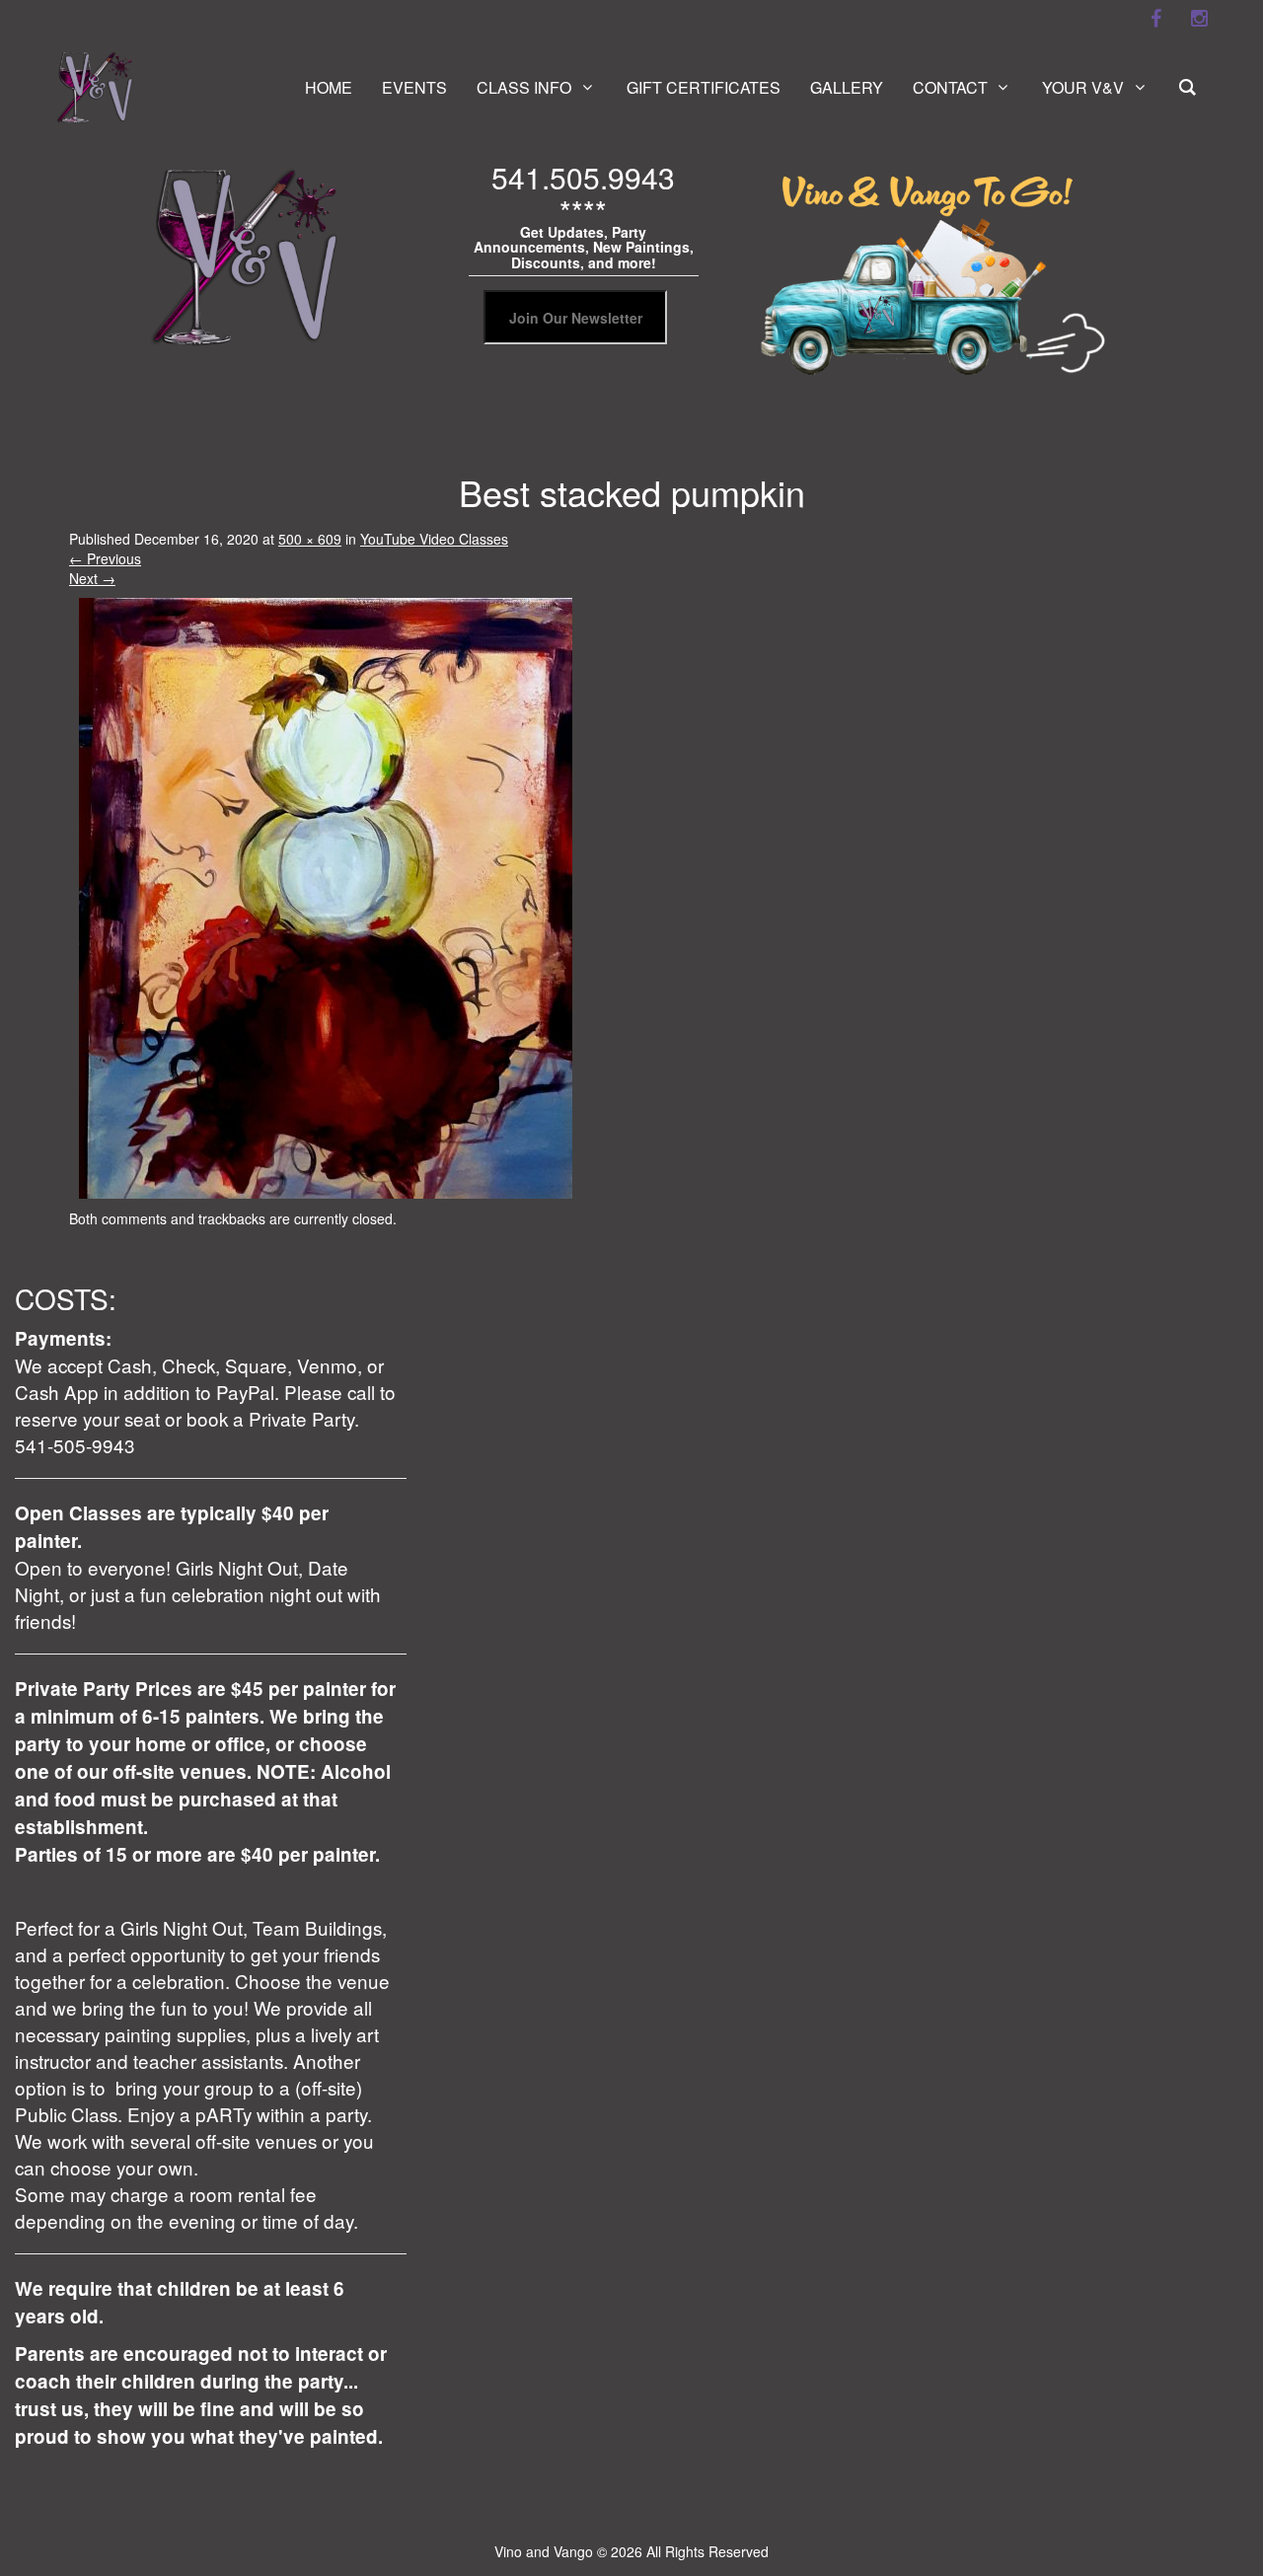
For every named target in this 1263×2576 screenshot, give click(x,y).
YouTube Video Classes (434, 539)
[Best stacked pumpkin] (326, 896)
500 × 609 (310, 539)
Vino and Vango (544, 2551)
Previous (105, 558)
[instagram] (1199, 19)
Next (92, 578)
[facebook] (1155, 19)
